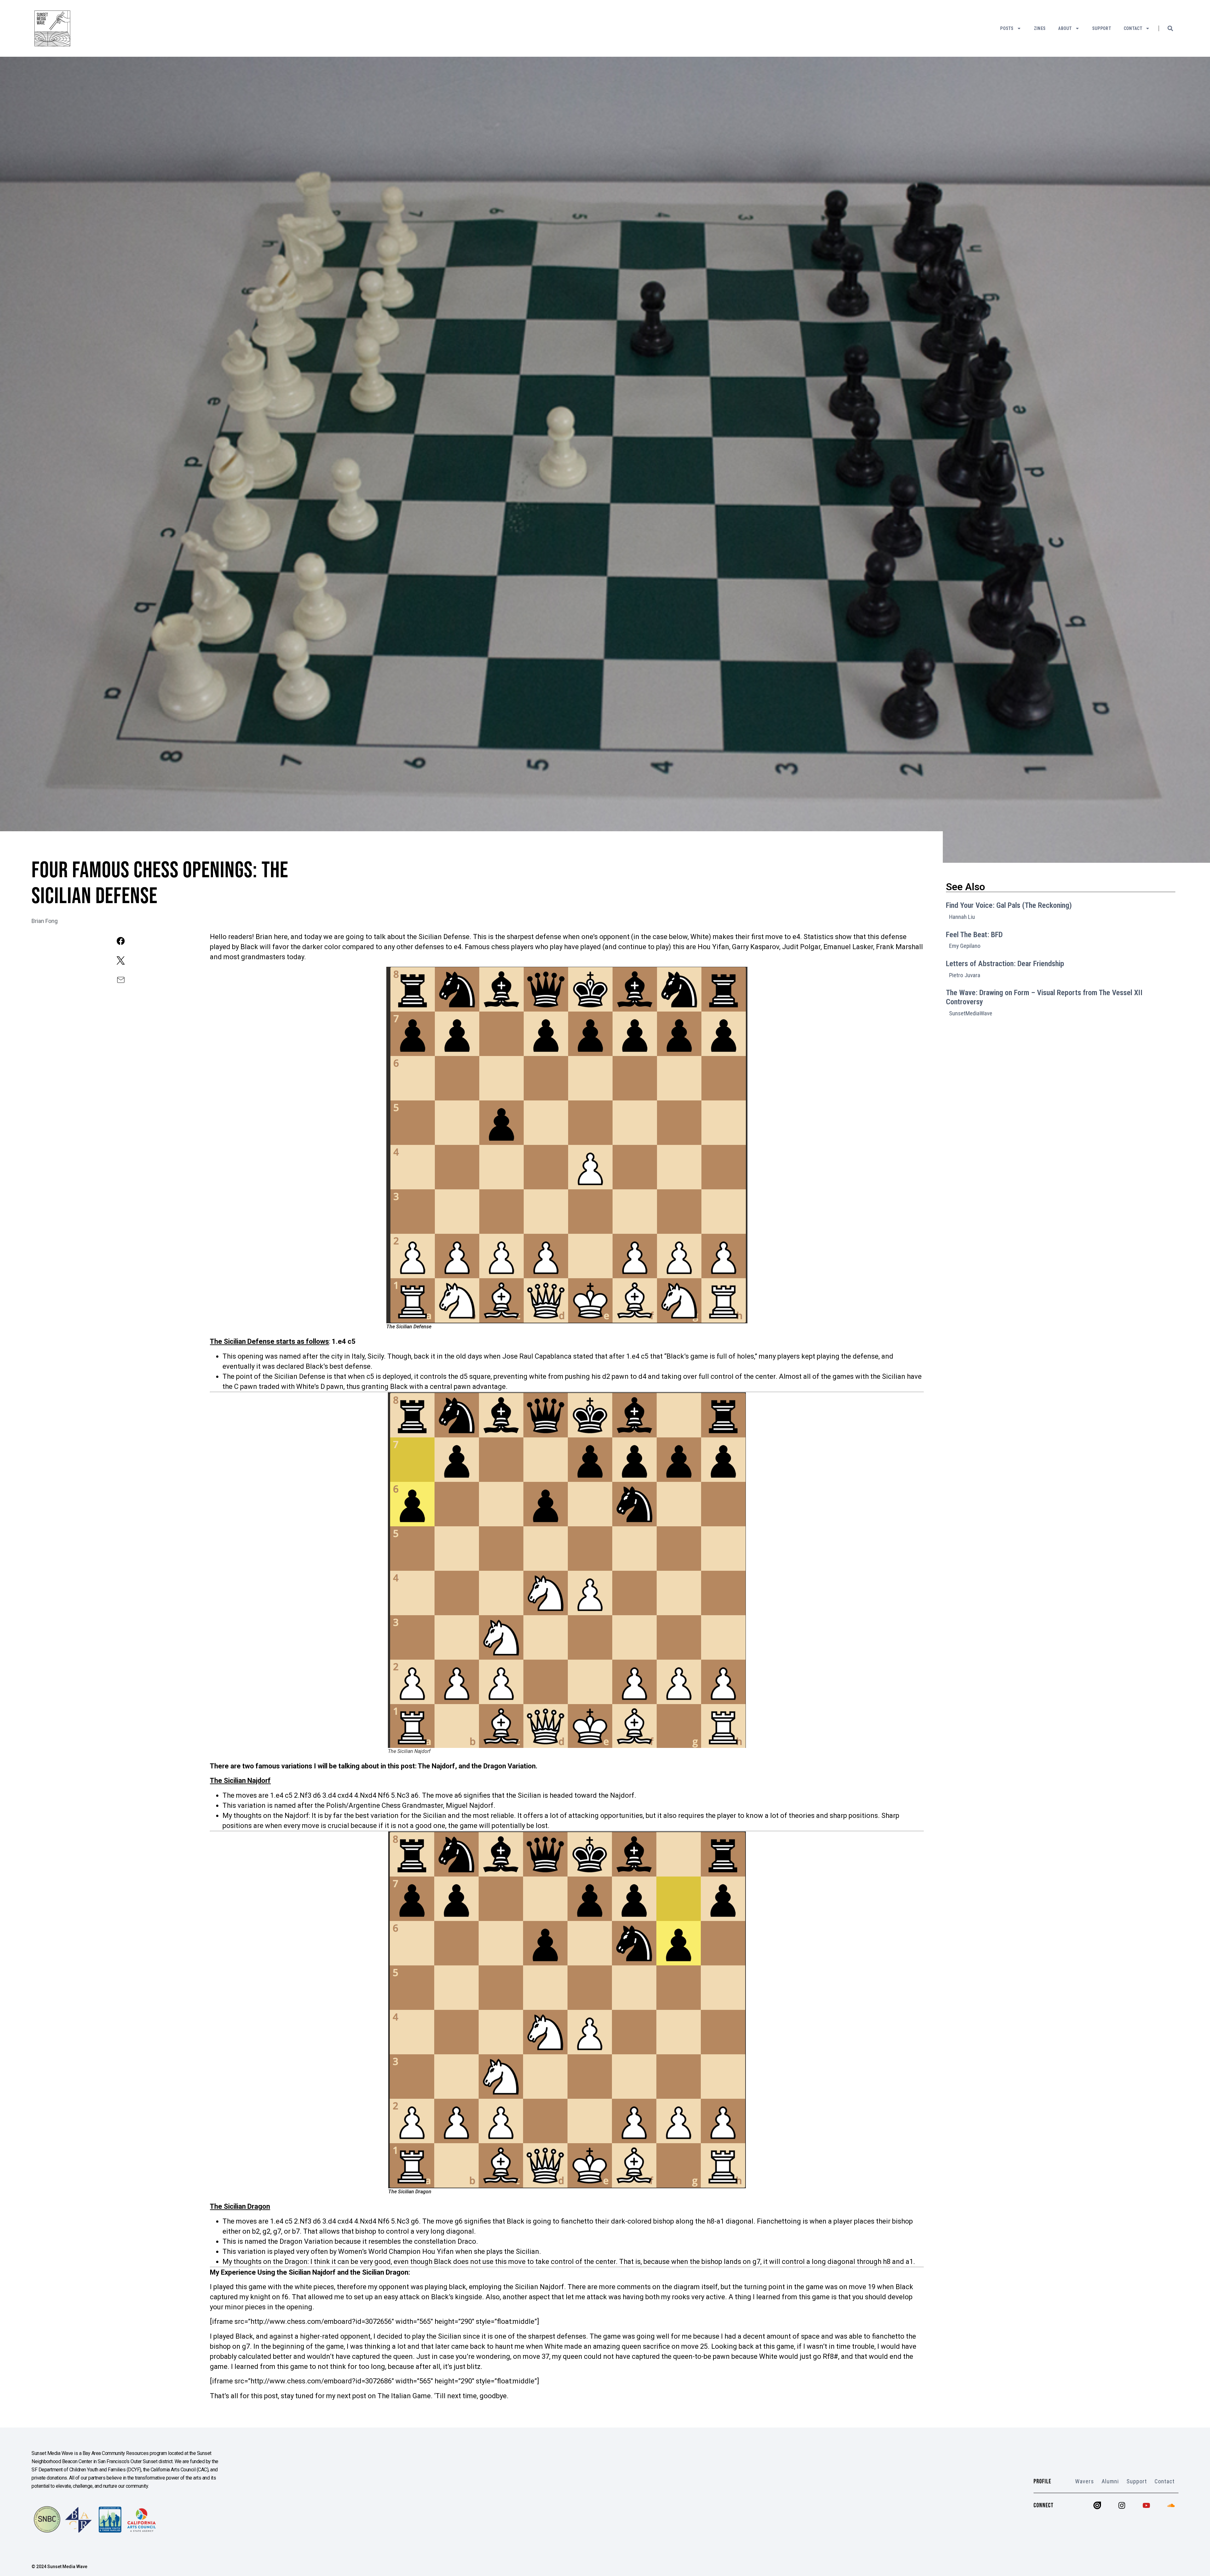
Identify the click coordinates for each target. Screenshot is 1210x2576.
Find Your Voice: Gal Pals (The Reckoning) (1009, 905)
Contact (1133, 28)
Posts (1007, 28)
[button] (1170, 28)
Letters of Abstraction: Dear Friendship (1005, 964)
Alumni (1110, 2481)
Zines (1040, 28)
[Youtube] (1146, 2505)
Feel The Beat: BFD (974, 935)
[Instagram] (1122, 2505)
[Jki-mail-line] (121, 980)
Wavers (1085, 2481)
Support (1102, 28)
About (1065, 28)
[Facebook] (121, 941)
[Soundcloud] (1171, 2505)
